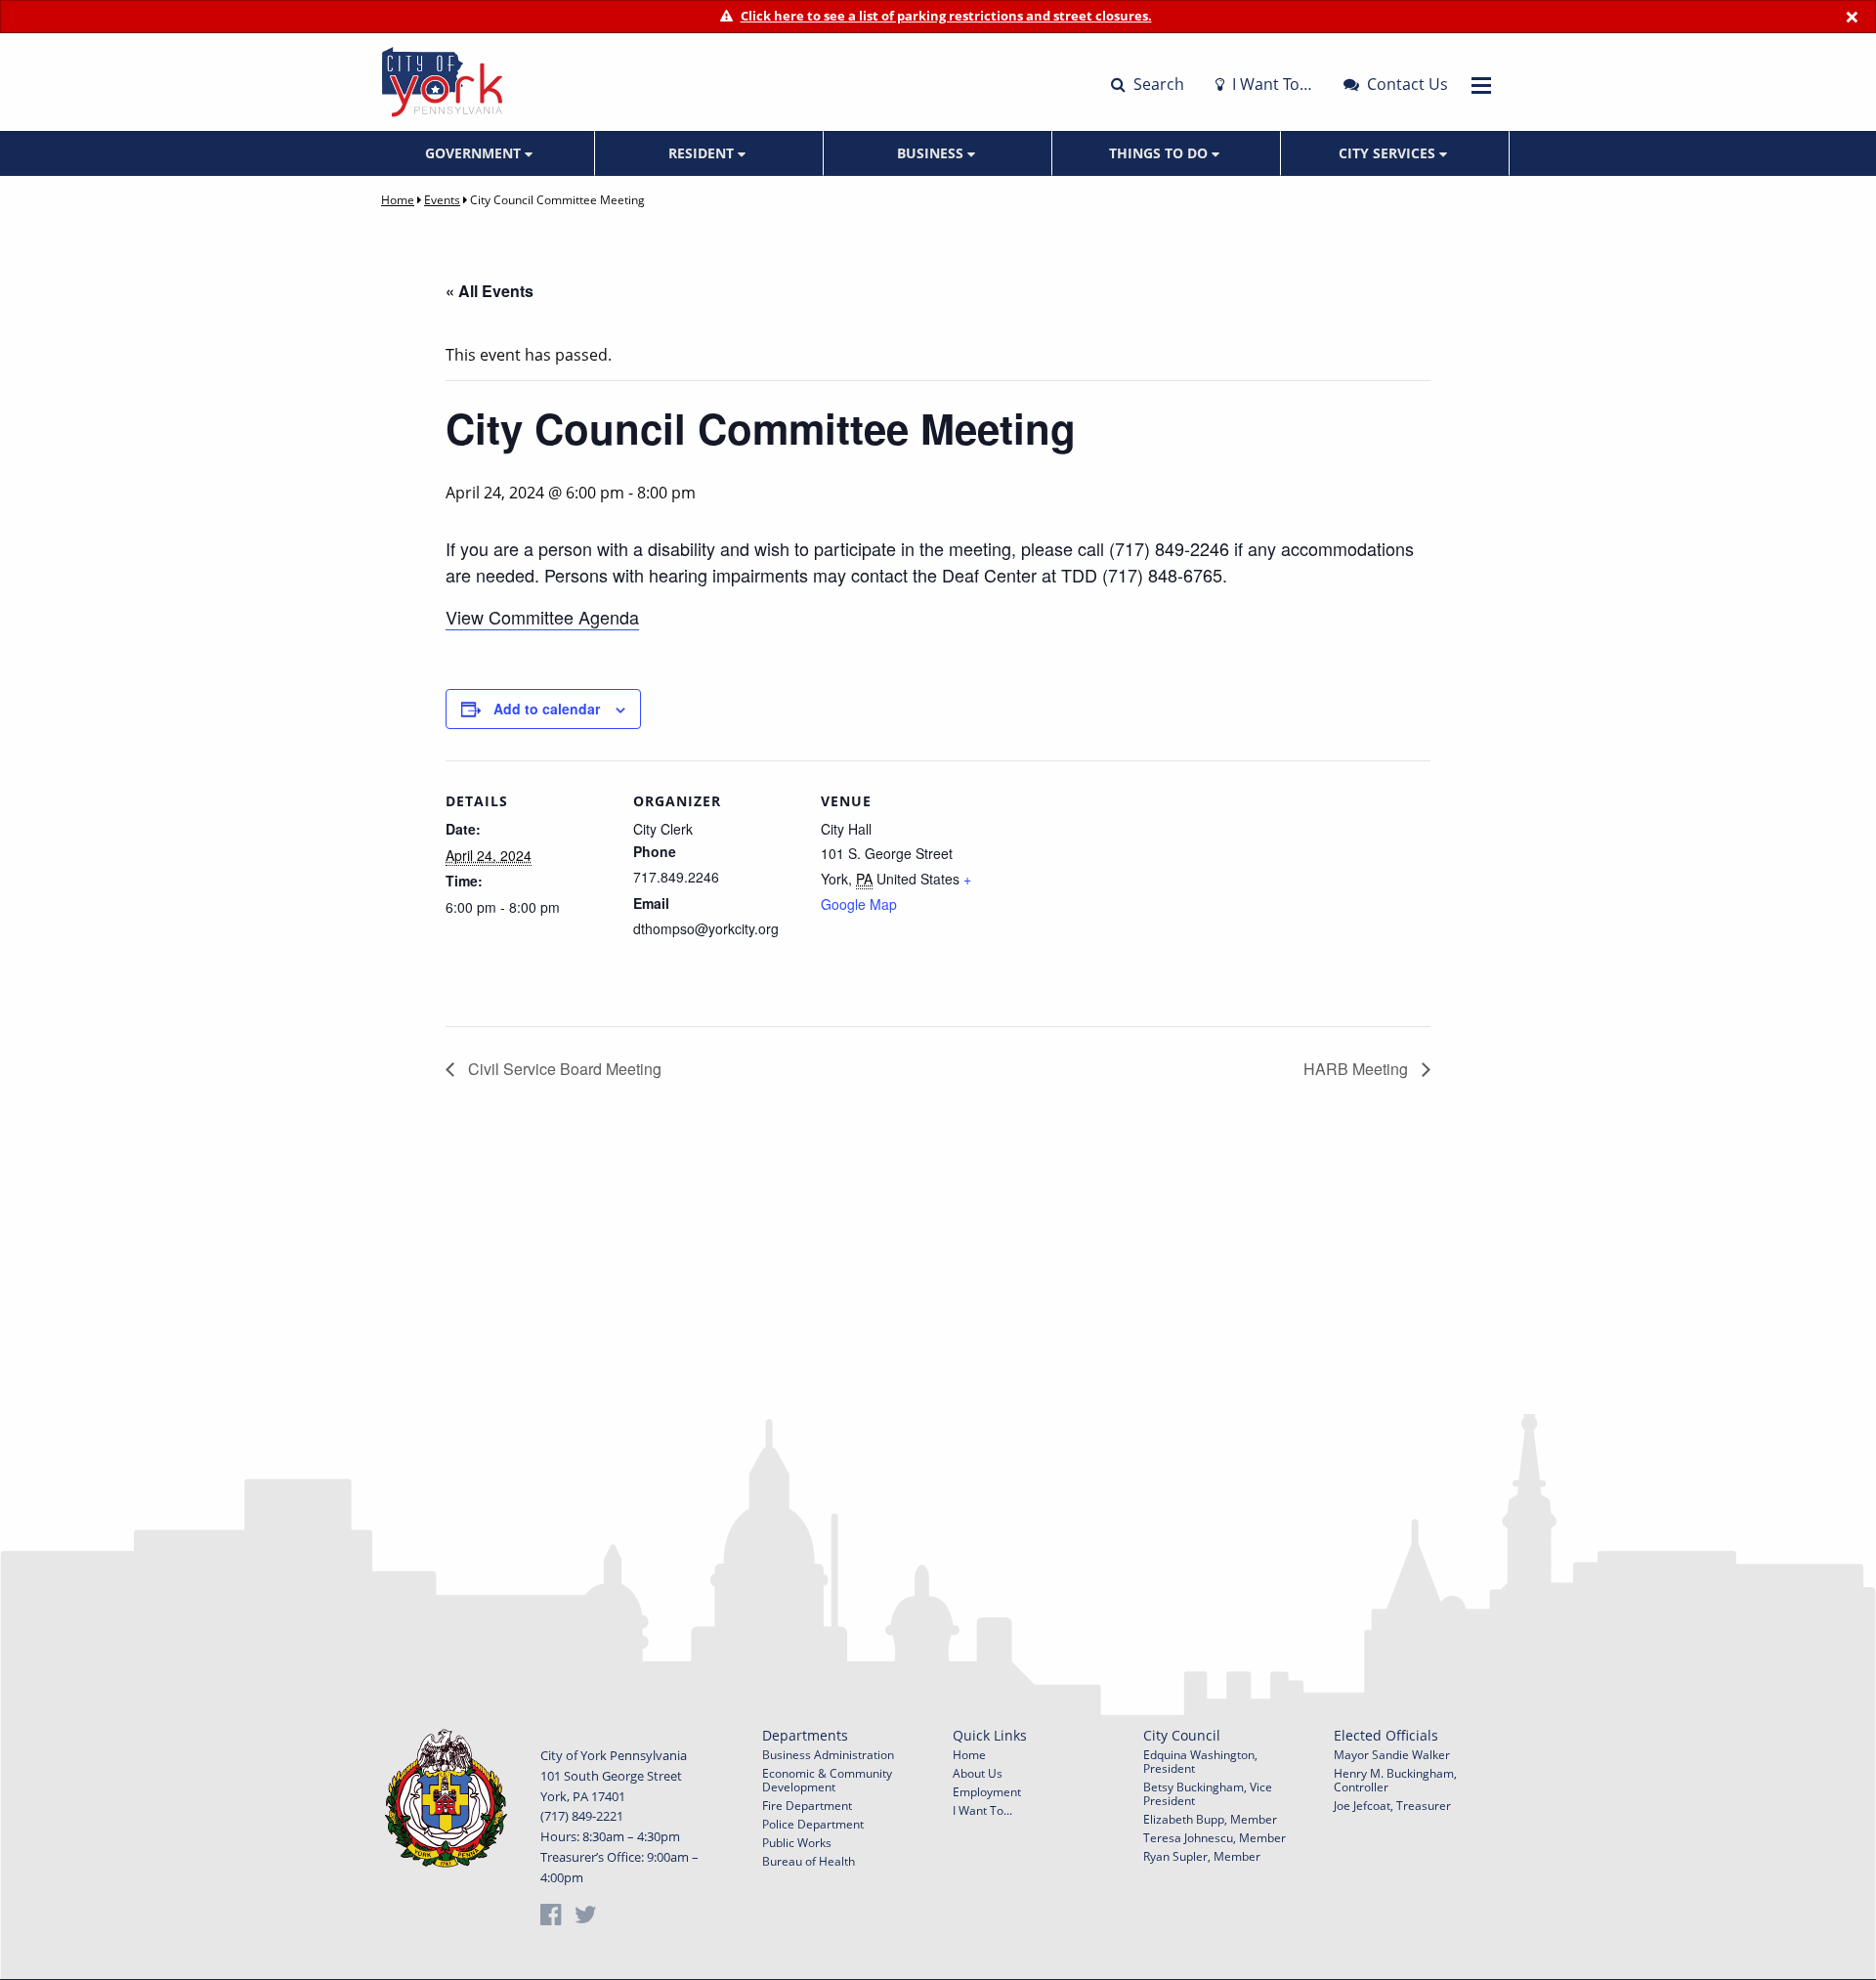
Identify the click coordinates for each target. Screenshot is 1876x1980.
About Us (978, 1773)
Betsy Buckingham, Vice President (1208, 1794)
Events (442, 200)
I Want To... (982, 1810)
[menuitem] (481, 153)
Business (932, 153)
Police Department (813, 1824)
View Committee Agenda (542, 617)
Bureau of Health (809, 1861)
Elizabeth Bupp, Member (1210, 1819)
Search (1157, 84)
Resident (703, 153)
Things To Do (1160, 153)
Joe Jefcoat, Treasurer (1392, 1806)
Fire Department (807, 1806)
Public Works (797, 1843)
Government (475, 153)
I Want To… (1270, 84)
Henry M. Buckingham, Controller (1395, 1780)
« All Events (490, 291)
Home (398, 200)
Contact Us (1406, 84)
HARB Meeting (1358, 1069)
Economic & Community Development (827, 1780)
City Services (1389, 153)
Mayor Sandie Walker (1392, 1755)
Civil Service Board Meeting (563, 1069)
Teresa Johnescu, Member (1215, 1838)
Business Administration (828, 1755)
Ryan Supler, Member (1202, 1856)
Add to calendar (547, 709)
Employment (987, 1792)
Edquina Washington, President (1200, 1762)
